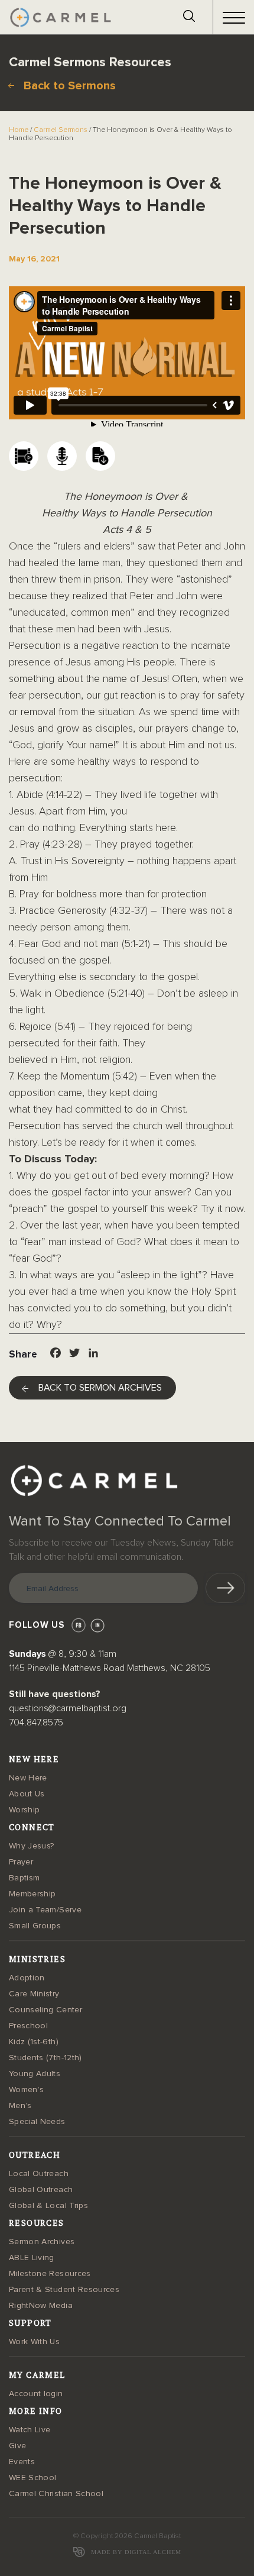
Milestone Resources (50, 2274)
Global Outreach (41, 2190)
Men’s (20, 2106)
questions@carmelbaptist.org (68, 1708)
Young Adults (35, 2074)
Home (19, 130)
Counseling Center (45, 2010)
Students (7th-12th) (45, 2058)
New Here (28, 1778)
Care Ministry (34, 1994)
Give (17, 2446)
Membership (32, 1894)
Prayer (21, 1862)
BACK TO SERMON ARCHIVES (100, 1388)
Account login (36, 2394)
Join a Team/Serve (45, 1910)
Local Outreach (39, 2174)
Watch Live (30, 2430)
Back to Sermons (70, 86)
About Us (27, 1794)
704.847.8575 (36, 1722)
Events (22, 2462)
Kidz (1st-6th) (34, 2042)
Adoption (27, 1978)
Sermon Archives (42, 2242)
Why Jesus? (32, 1846)
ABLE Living (32, 2258)
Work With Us (34, 2342)
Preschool (28, 2026)
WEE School (33, 2478)
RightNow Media (41, 2306)
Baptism (24, 1878)
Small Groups (35, 1926)
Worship (24, 1810)
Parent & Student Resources (64, 2290)
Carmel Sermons (61, 130)
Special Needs (37, 2122)
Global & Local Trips (48, 2206)
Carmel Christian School (56, 2494)
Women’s (26, 2090)
